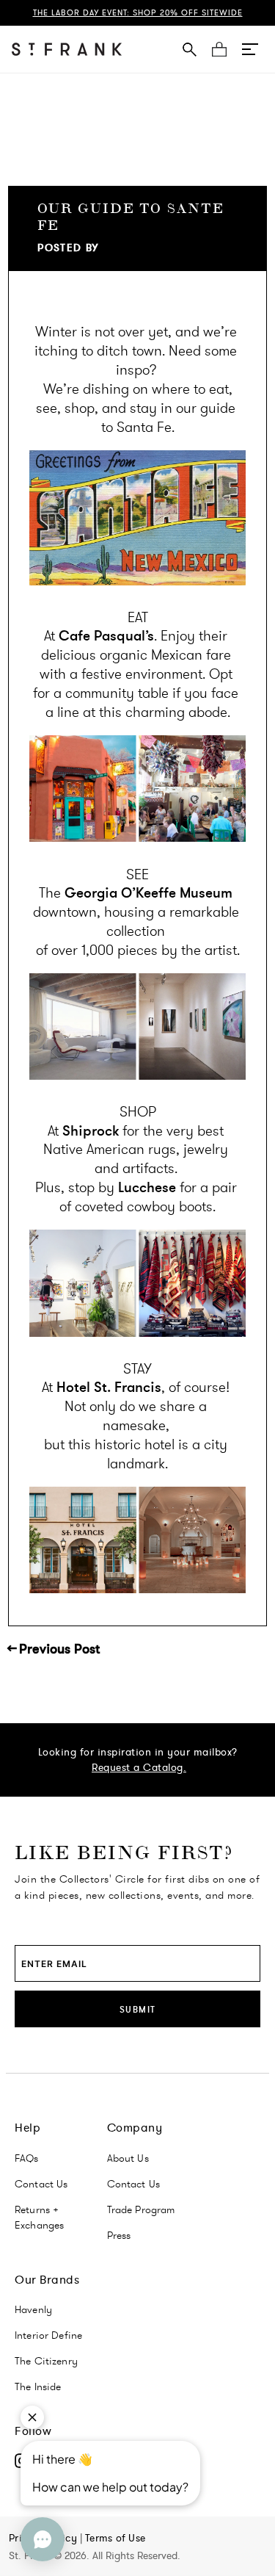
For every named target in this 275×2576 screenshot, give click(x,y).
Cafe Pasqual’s (106, 636)
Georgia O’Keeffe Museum (148, 893)
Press (119, 2235)
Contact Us (41, 2184)
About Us (128, 2158)
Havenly (33, 2309)
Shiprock (91, 1131)
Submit (138, 2009)
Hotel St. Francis (109, 1387)
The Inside (38, 2386)
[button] (250, 49)
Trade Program (141, 2209)
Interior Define (48, 2335)
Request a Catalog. (139, 1767)
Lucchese (147, 1187)
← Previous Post (54, 1649)
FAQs (27, 2158)
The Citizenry (46, 2361)
